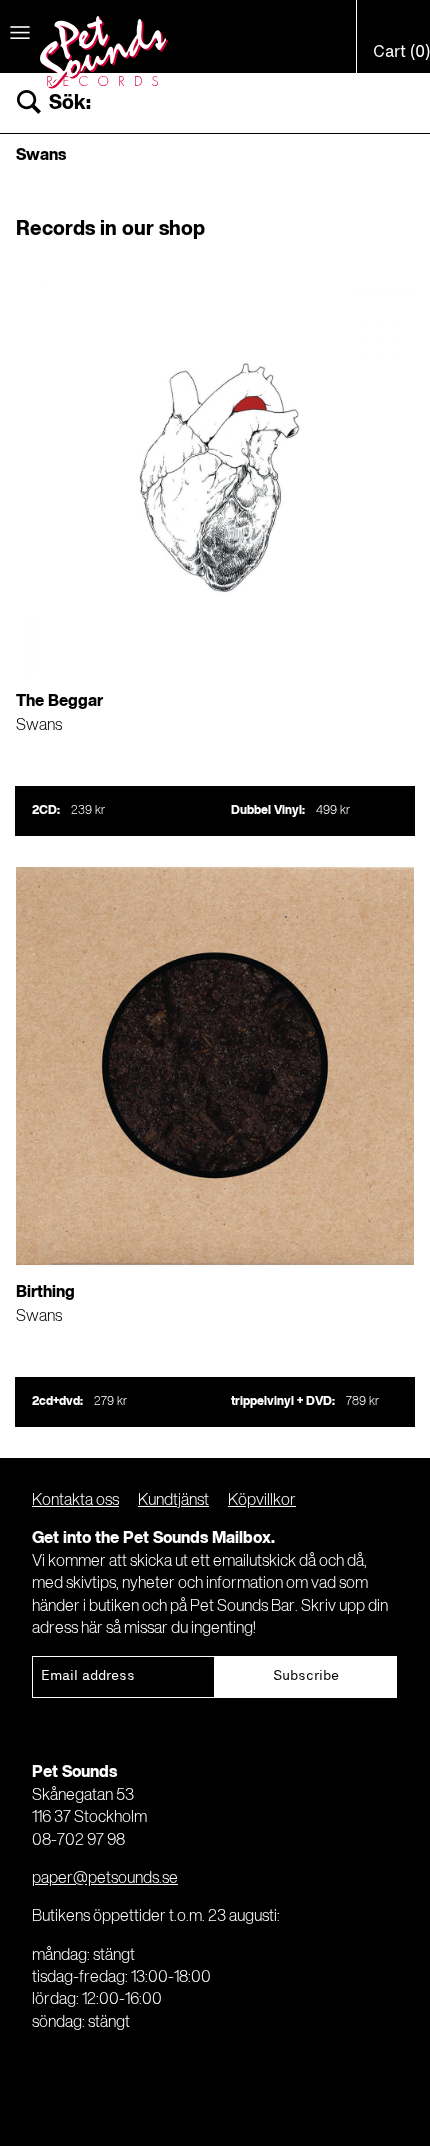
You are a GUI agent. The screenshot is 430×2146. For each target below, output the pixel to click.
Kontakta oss (75, 1501)
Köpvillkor (262, 1501)
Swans (39, 726)
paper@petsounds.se (105, 1879)
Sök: (70, 103)
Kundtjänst (173, 1501)
